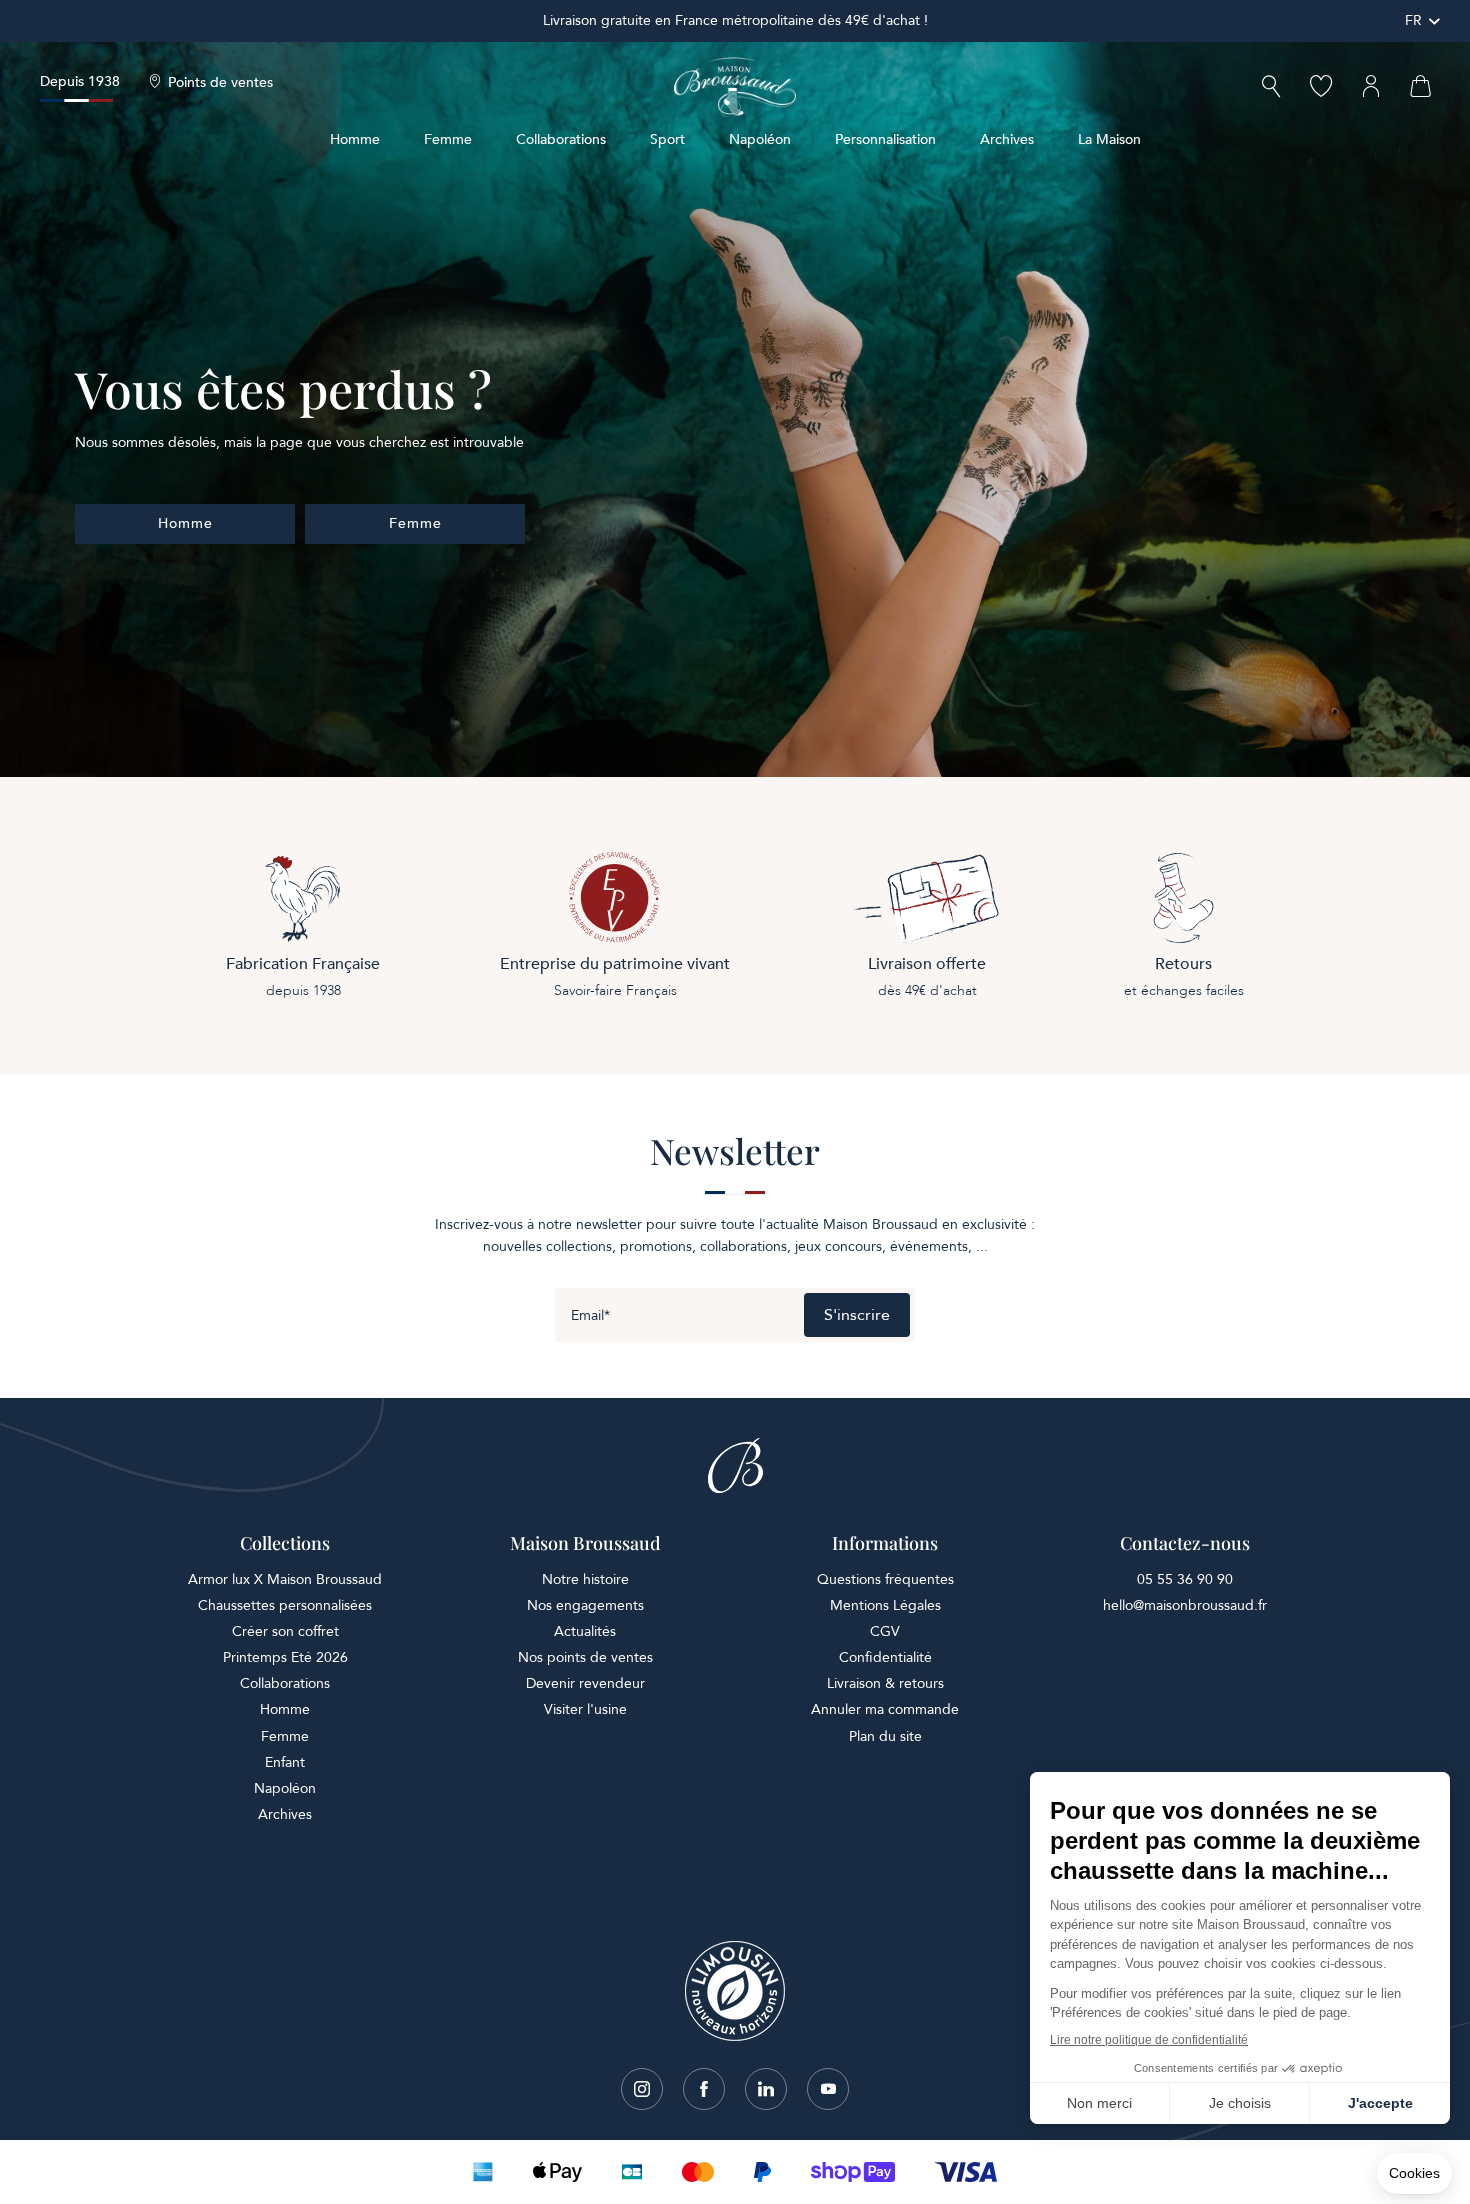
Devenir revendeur (585, 1683)
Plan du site (885, 1736)
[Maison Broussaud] (735, 87)
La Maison (1109, 139)
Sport (667, 139)
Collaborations (561, 139)
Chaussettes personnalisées (285, 1605)
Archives (1007, 139)
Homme (355, 139)
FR (1413, 20)
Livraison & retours (885, 1683)
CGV (885, 1631)
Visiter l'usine (585, 1709)
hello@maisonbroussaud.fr (1185, 1605)
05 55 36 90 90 (1185, 1579)
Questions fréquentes (885, 1579)
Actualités (585, 1631)
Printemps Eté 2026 (285, 1657)
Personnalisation (885, 139)
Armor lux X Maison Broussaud (285, 1579)
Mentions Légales (885, 1605)
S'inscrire (857, 1315)
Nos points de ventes (585, 1657)
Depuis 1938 (80, 81)
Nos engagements (585, 1605)
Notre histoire (585, 1579)
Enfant (285, 1762)
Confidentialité (885, 1657)
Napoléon (760, 139)
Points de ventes (220, 83)
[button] (1271, 88)
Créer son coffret (285, 1631)
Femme (448, 139)
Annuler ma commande (885, 1709)
